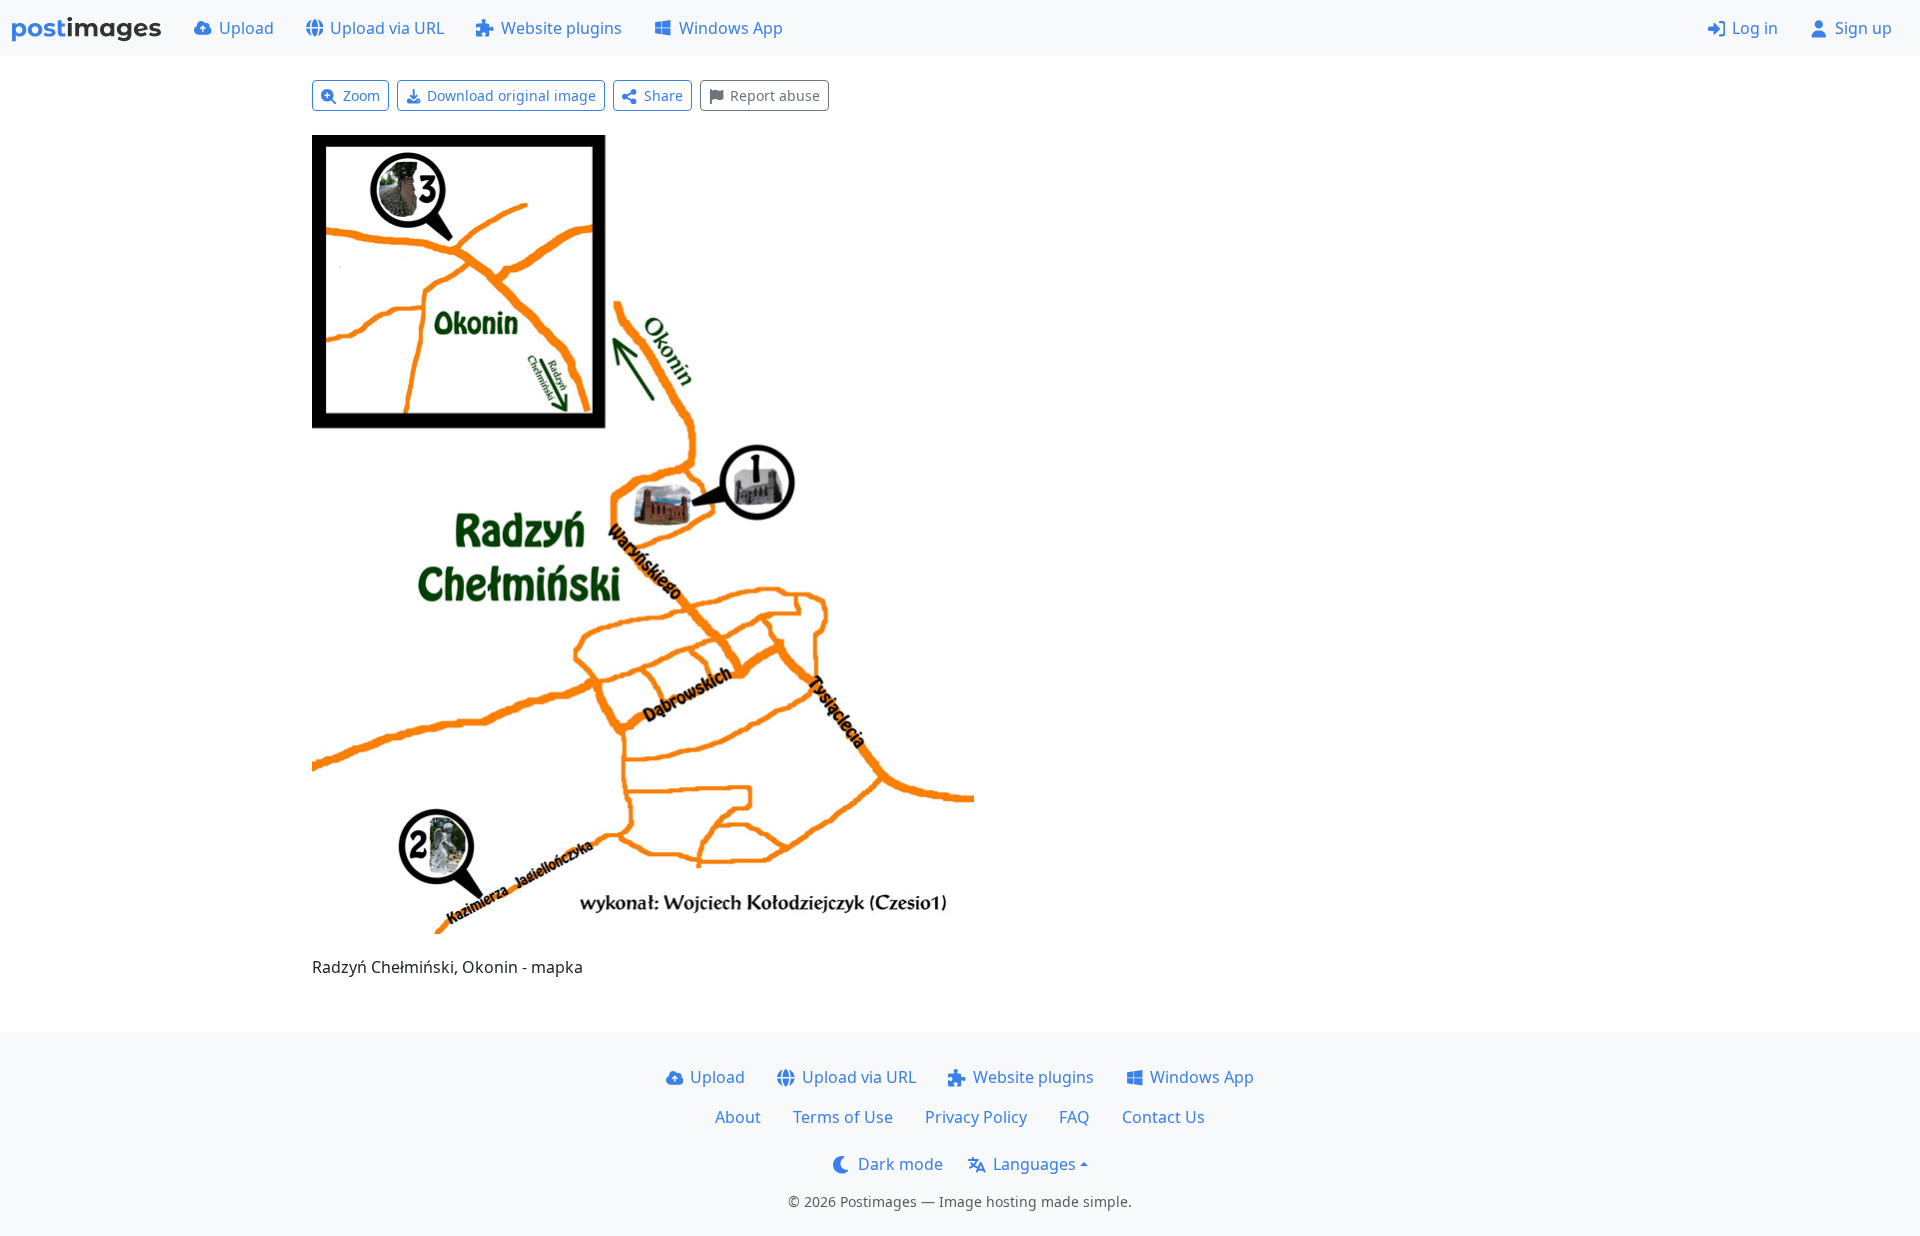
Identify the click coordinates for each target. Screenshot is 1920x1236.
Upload (246, 28)
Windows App (731, 28)
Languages (1034, 1164)
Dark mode (900, 1164)
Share (663, 95)
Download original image (511, 95)
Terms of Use (843, 1117)
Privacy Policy (976, 1117)
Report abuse (775, 95)
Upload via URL (387, 28)
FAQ (1074, 1117)
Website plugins (561, 28)
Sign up (1863, 28)
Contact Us (1163, 1117)
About (738, 1117)
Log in (1755, 28)
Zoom (361, 95)
